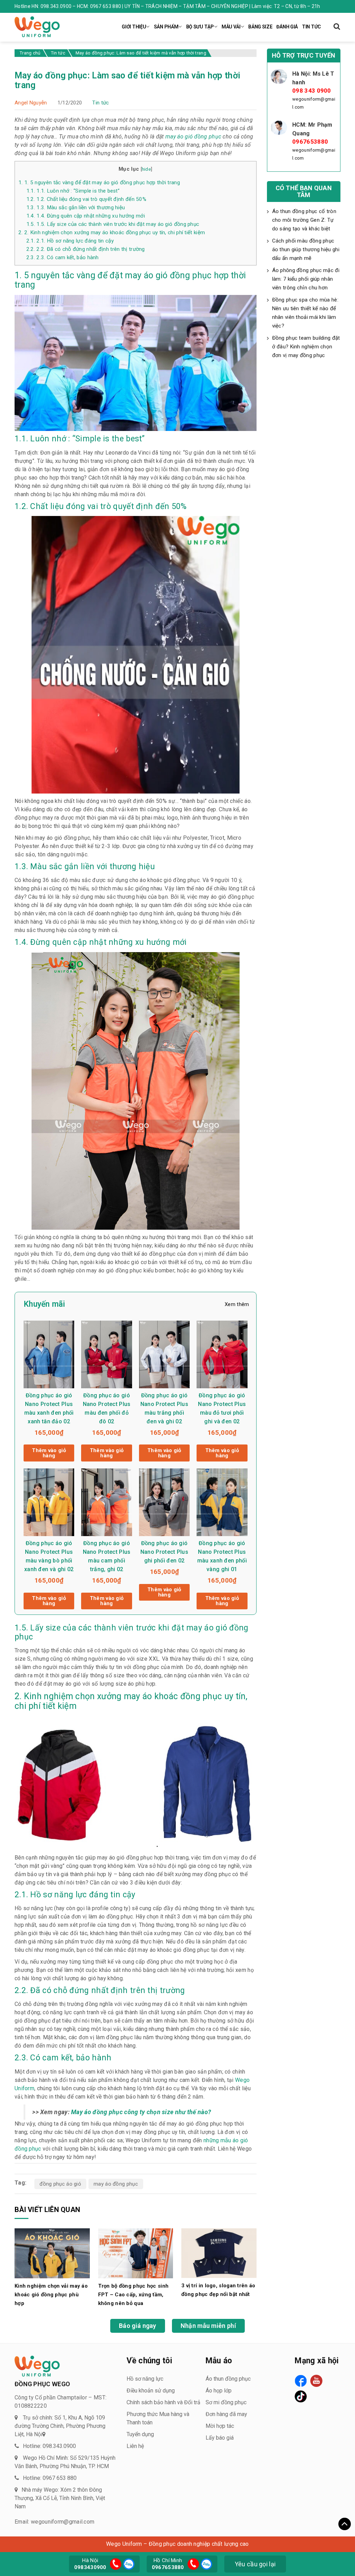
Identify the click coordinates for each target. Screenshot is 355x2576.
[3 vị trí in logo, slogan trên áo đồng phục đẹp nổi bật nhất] (219, 2252)
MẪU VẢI (231, 27)
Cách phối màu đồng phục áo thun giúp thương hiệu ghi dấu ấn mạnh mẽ (306, 249)
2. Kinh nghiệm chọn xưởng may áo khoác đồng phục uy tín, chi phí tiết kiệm (112, 232)
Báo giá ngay (138, 2326)
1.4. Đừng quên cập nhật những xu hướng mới (86, 216)
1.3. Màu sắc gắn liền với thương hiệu (76, 207)
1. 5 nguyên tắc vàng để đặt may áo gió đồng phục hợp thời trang (99, 183)
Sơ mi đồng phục (226, 2402)
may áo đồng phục (116, 2184)
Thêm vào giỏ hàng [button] (49, 1453)
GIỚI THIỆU (134, 27)
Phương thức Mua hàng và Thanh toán (158, 2418)
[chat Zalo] (128, 2563)
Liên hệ (135, 2446)
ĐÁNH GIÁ (287, 27)
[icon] (116, 2564)
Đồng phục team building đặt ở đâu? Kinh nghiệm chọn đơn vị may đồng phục (306, 347)
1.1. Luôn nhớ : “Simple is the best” (73, 191)
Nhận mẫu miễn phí (208, 2326)
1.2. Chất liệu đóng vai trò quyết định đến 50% (86, 199)
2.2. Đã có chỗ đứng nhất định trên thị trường (86, 249)
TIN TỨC (311, 27)
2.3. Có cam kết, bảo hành (63, 257)
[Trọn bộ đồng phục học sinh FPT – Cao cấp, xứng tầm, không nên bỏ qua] (136, 2253)
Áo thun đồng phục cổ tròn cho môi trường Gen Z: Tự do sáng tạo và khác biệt (304, 220)
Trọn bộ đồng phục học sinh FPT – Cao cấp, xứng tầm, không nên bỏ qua (133, 2295)
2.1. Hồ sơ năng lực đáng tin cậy (70, 241)
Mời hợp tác (220, 2426)
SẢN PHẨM (166, 27)
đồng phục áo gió (60, 2184)
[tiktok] (301, 2396)
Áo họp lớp (219, 2391)
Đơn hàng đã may (226, 2414)
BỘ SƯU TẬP (200, 27)
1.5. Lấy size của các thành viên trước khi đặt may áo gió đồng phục (113, 224)
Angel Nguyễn (31, 103)
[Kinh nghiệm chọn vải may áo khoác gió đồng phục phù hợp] (52, 2253)
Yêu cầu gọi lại (255, 2564)
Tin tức (101, 103)
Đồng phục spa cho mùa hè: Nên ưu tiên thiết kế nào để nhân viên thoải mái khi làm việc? (305, 313)
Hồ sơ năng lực (145, 2379)
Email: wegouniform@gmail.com (54, 2522)
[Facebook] (301, 2381)
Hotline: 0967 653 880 (50, 2478)
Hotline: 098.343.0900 (49, 2446)
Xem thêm (237, 1304)
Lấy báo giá (220, 2438)
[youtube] (316, 2381)
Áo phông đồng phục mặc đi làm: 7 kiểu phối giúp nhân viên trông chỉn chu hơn (306, 279)
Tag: (20, 2183)
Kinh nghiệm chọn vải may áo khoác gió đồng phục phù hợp (51, 2295)
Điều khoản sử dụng (151, 2391)
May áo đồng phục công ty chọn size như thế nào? (141, 2112)
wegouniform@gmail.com (314, 103)
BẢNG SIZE (260, 27)
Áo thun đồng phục (228, 2379)
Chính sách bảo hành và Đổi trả (163, 2402)
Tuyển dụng (140, 2434)
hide (146, 169)
